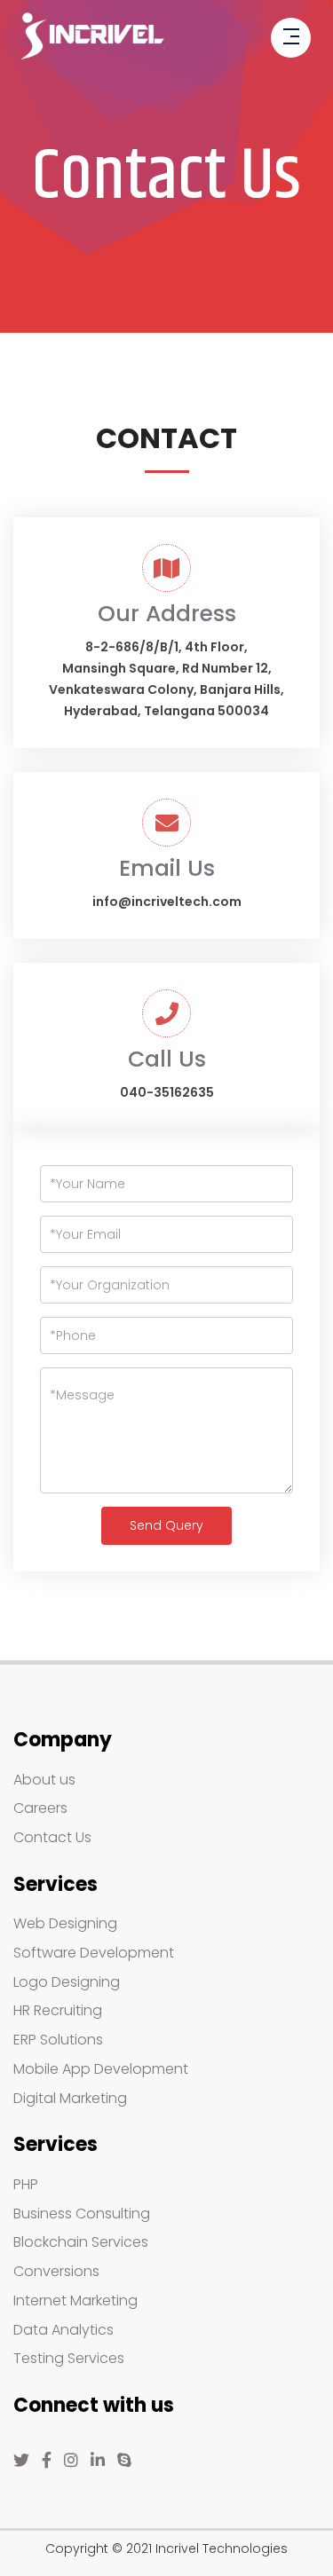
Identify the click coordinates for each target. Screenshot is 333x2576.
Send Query (166, 1525)
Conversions (56, 2271)
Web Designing (65, 1923)
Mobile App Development (101, 2069)
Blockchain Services (81, 2242)
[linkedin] (98, 2461)
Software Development (94, 1953)
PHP (26, 2184)
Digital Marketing (70, 2098)
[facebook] (47, 2461)
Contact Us (52, 1837)
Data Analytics (63, 2330)
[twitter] (21, 2461)
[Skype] (124, 2461)
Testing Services (69, 2358)
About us (44, 1780)
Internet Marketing (75, 2300)
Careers (40, 1808)
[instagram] (71, 2461)
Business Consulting (82, 2214)
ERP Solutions (58, 2040)
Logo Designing (67, 1982)
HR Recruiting (58, 2010)
